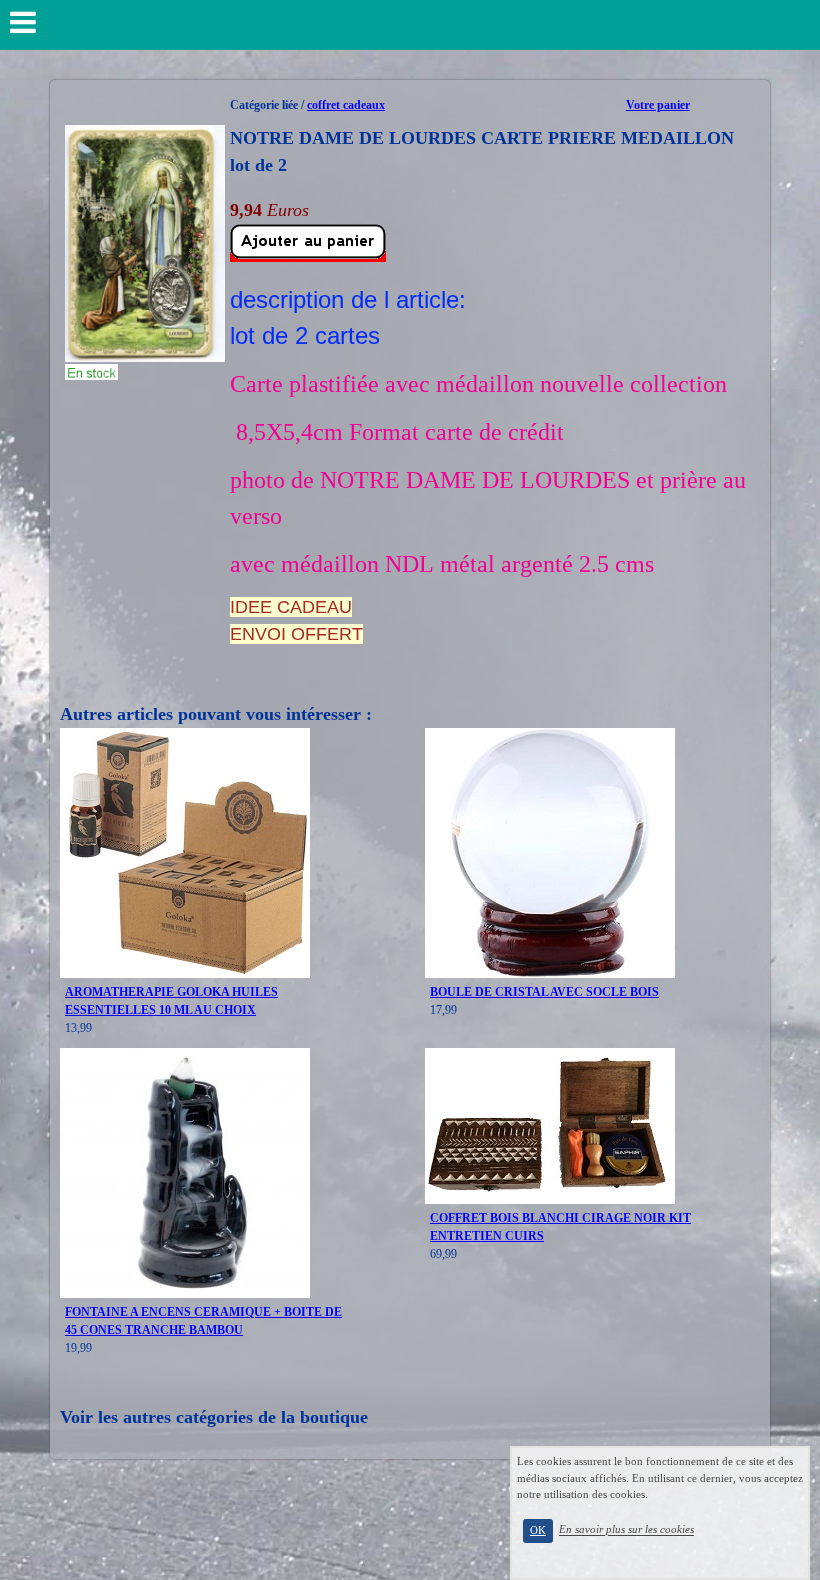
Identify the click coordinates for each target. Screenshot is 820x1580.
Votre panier (658, 105)
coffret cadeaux (346, 105)
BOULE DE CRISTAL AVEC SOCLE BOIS (544, 992)
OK (538, 1530)
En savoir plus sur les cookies (626, 1530)
